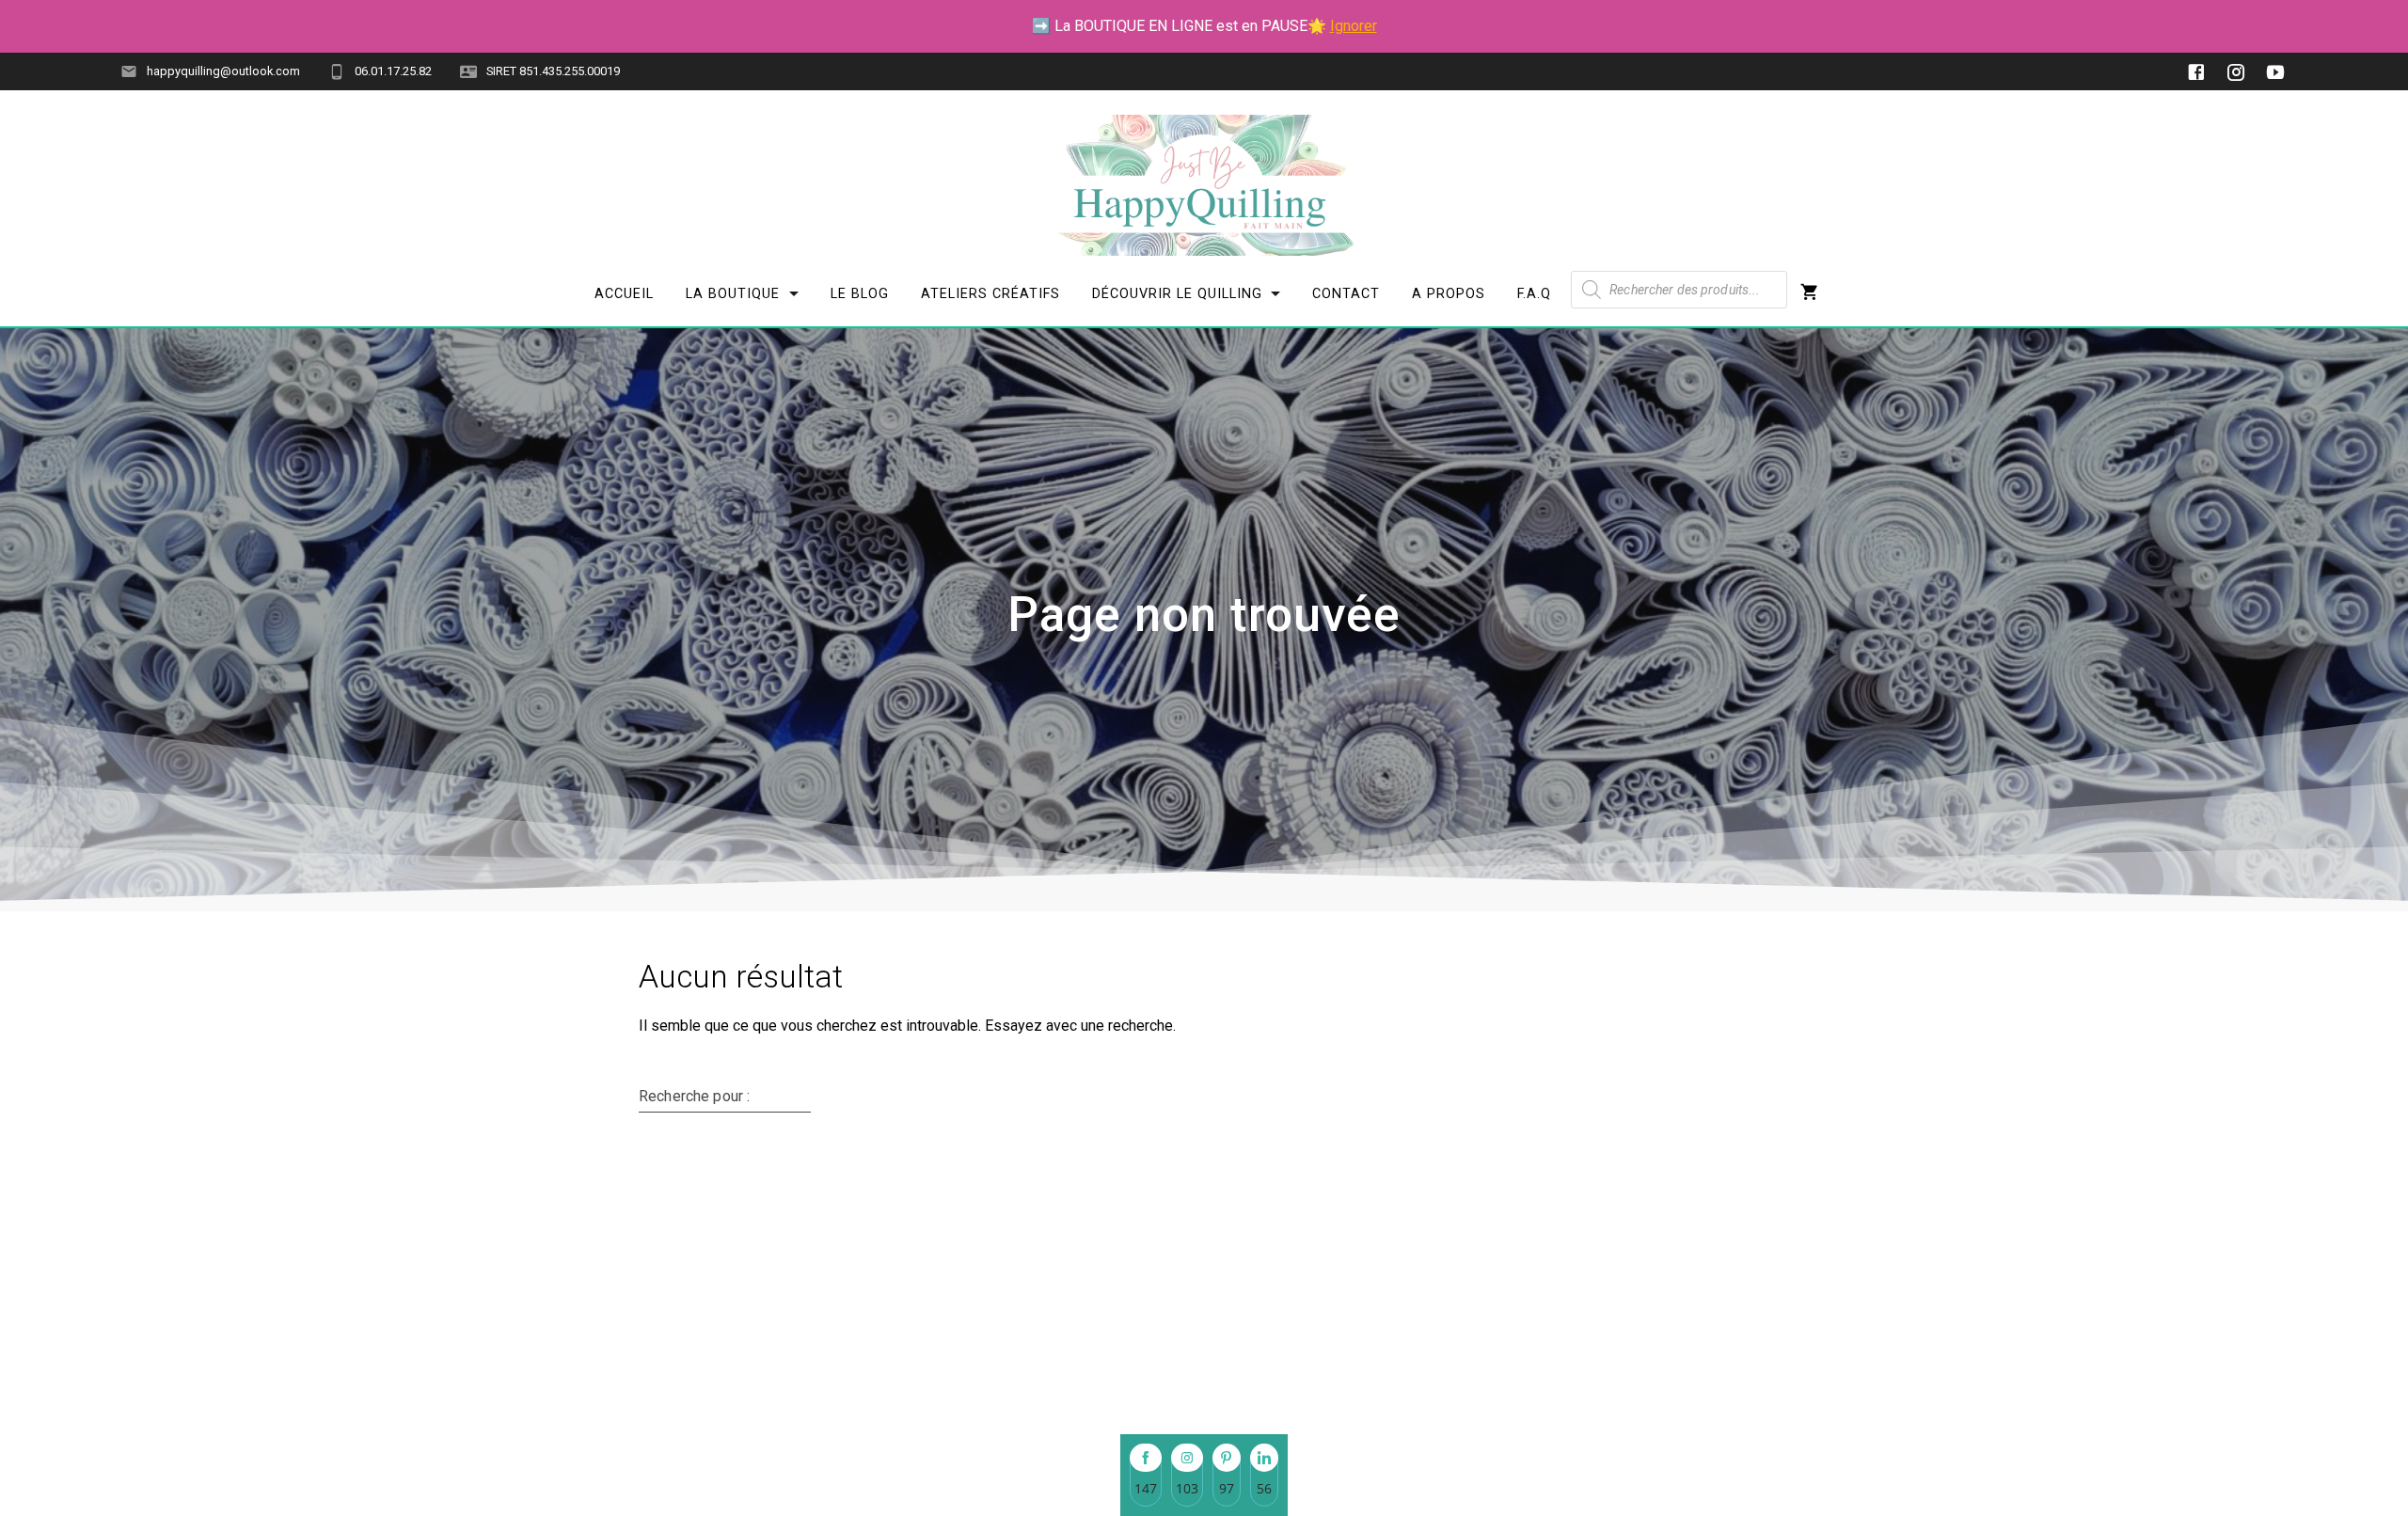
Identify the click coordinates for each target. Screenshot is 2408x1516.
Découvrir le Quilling (1176, 294)
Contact (1346, 294)
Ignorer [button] (1354, 26)
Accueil (624, 294)
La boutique (733, 294)
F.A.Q (1534, 294)
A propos (1449, 294)
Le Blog (860, 294)
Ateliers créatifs (990, 294)
